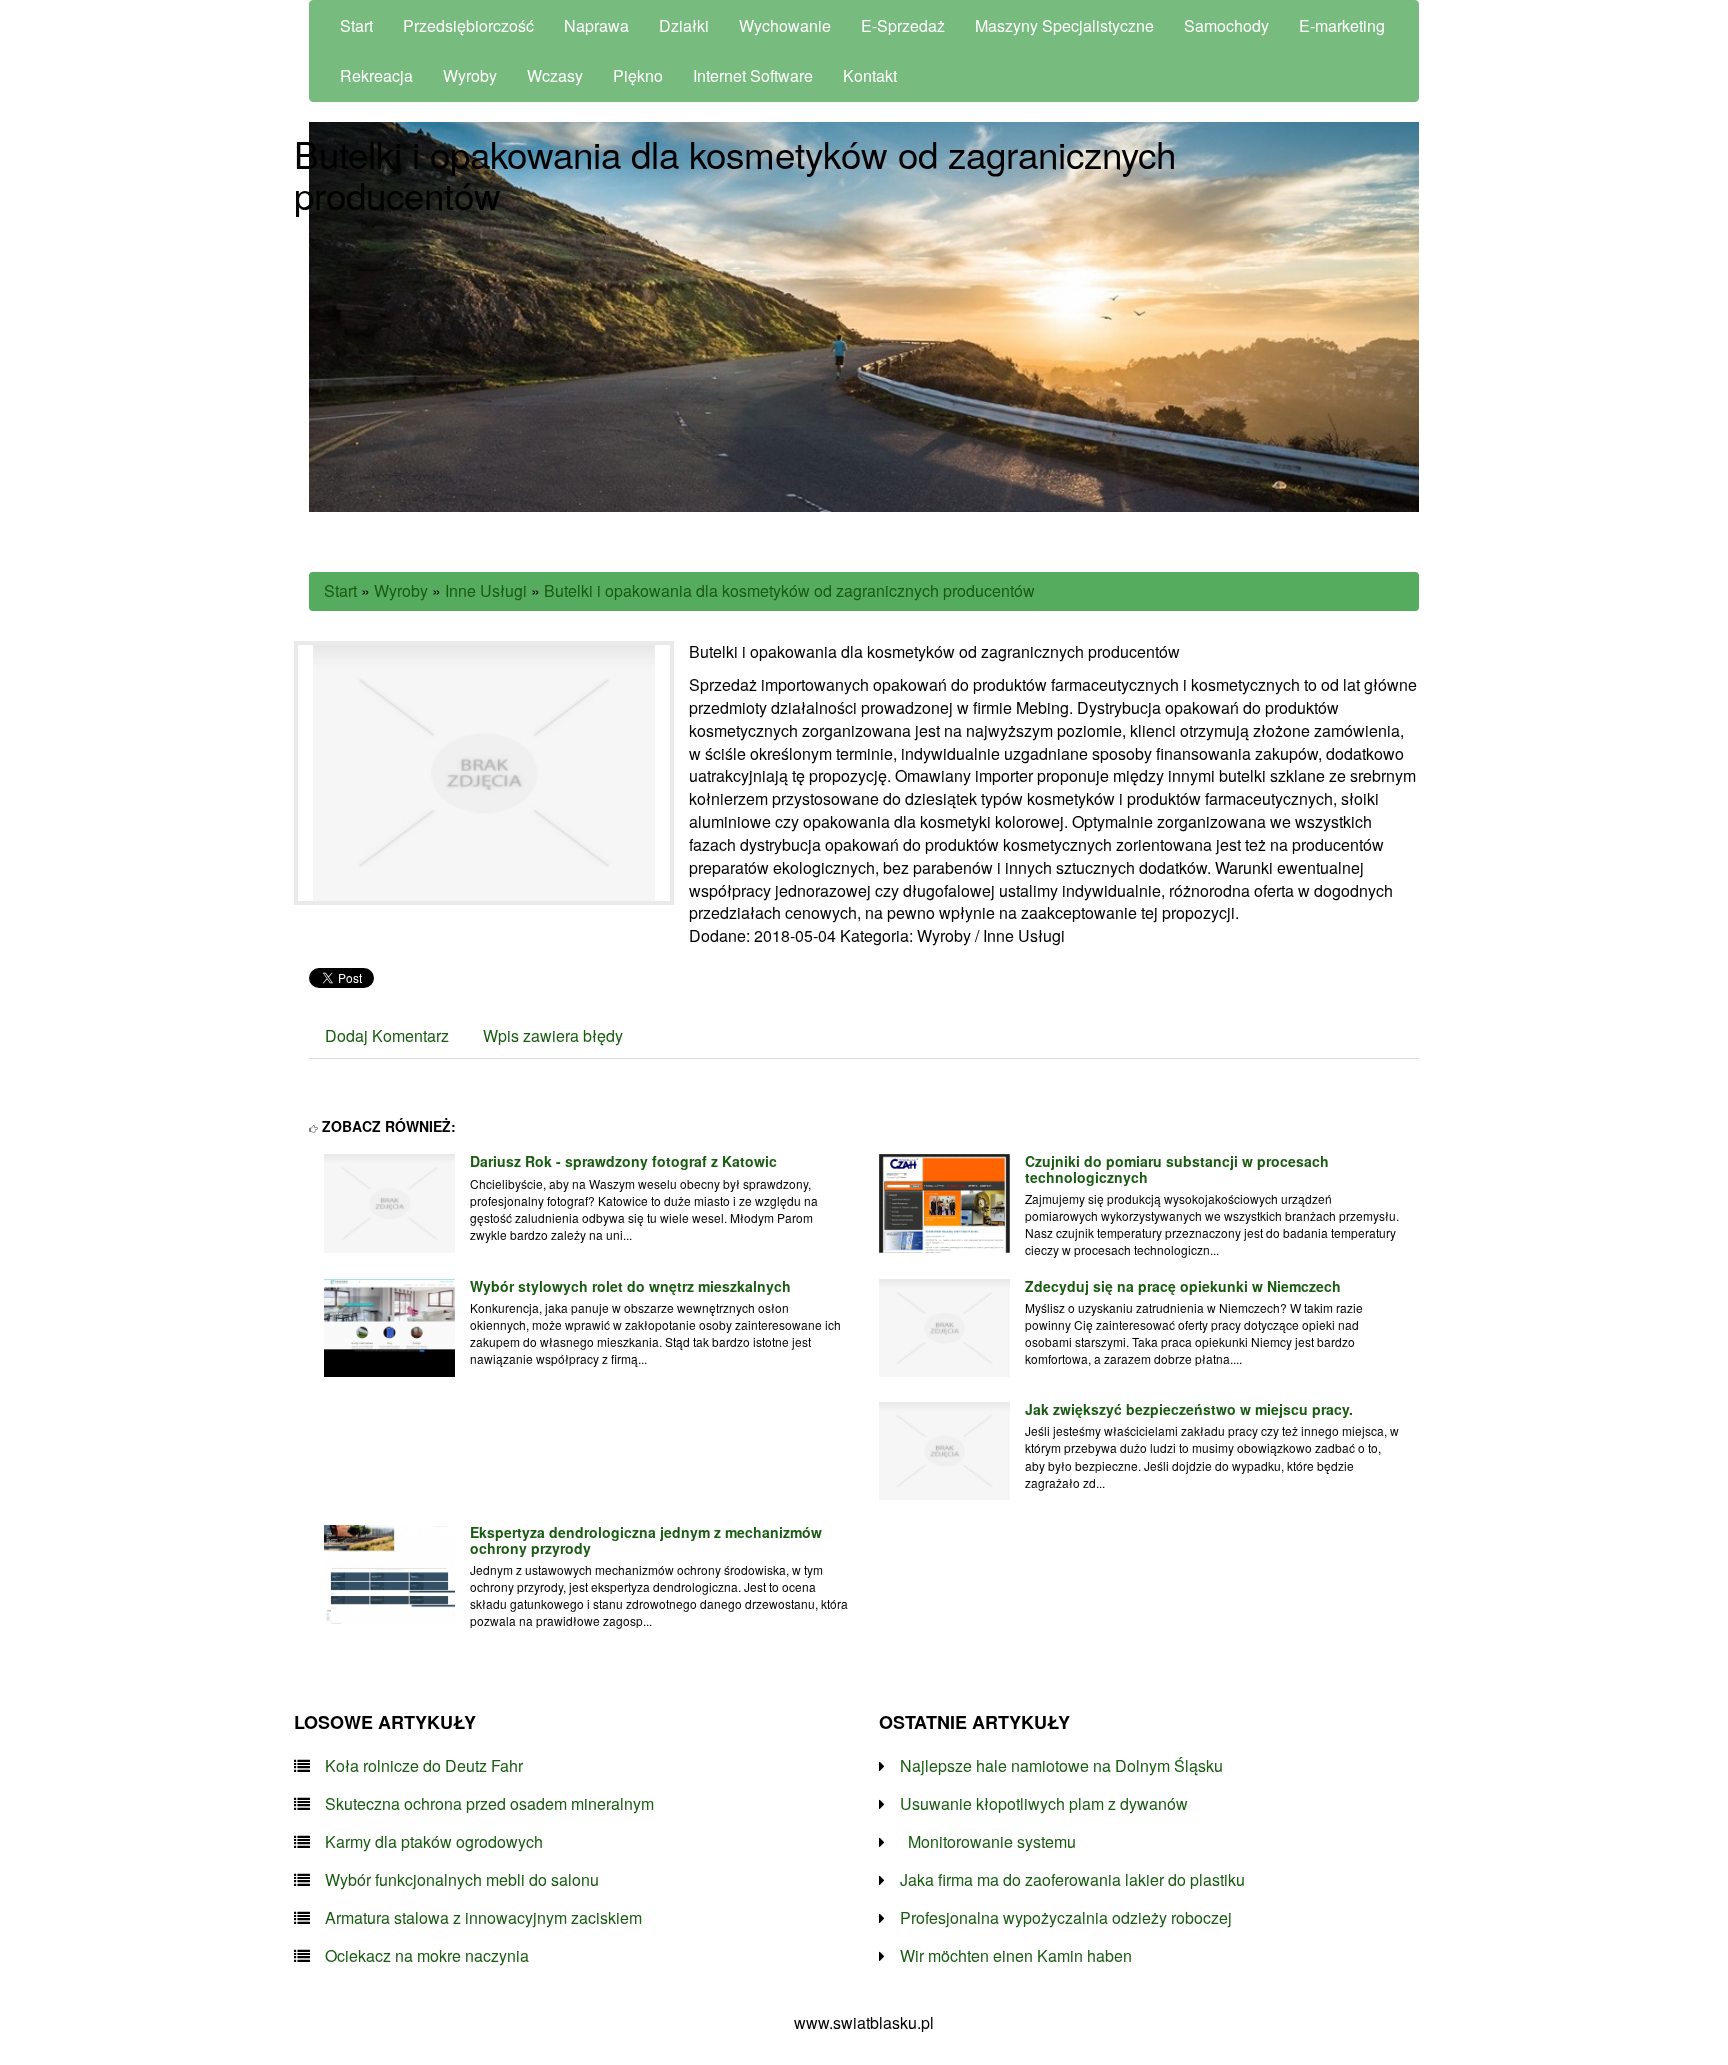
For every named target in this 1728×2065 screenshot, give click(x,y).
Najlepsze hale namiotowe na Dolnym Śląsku (1061, 1766)
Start (340, 590)
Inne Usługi (486, 590)
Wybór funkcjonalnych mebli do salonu (462, 1880)
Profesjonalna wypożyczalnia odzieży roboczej (1066, 1918)
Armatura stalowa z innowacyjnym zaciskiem (483, 1918)
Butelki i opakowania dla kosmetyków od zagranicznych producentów (789, 590)
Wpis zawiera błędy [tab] (553, 1035)
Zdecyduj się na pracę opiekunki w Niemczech (1183, 1286)
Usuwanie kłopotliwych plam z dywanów (1044, 1804)
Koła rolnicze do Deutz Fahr (424, 1766)
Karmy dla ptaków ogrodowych (434, 1842)
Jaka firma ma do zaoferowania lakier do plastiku (1072, 1880)
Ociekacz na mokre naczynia (427, 1956)
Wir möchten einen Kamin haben (1016, 1956)
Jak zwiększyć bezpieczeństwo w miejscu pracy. (1189, 1409)
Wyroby (401, 590)
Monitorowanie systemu (988, 1842)
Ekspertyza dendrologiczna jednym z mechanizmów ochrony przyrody (646, 1539)
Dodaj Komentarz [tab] (387, 1035)
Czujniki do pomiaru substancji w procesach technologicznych (1177, 1168)
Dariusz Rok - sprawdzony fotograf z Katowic (623, 1161)
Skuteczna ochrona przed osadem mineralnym (489, 1804)
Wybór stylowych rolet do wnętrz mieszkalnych (630, 1286)
